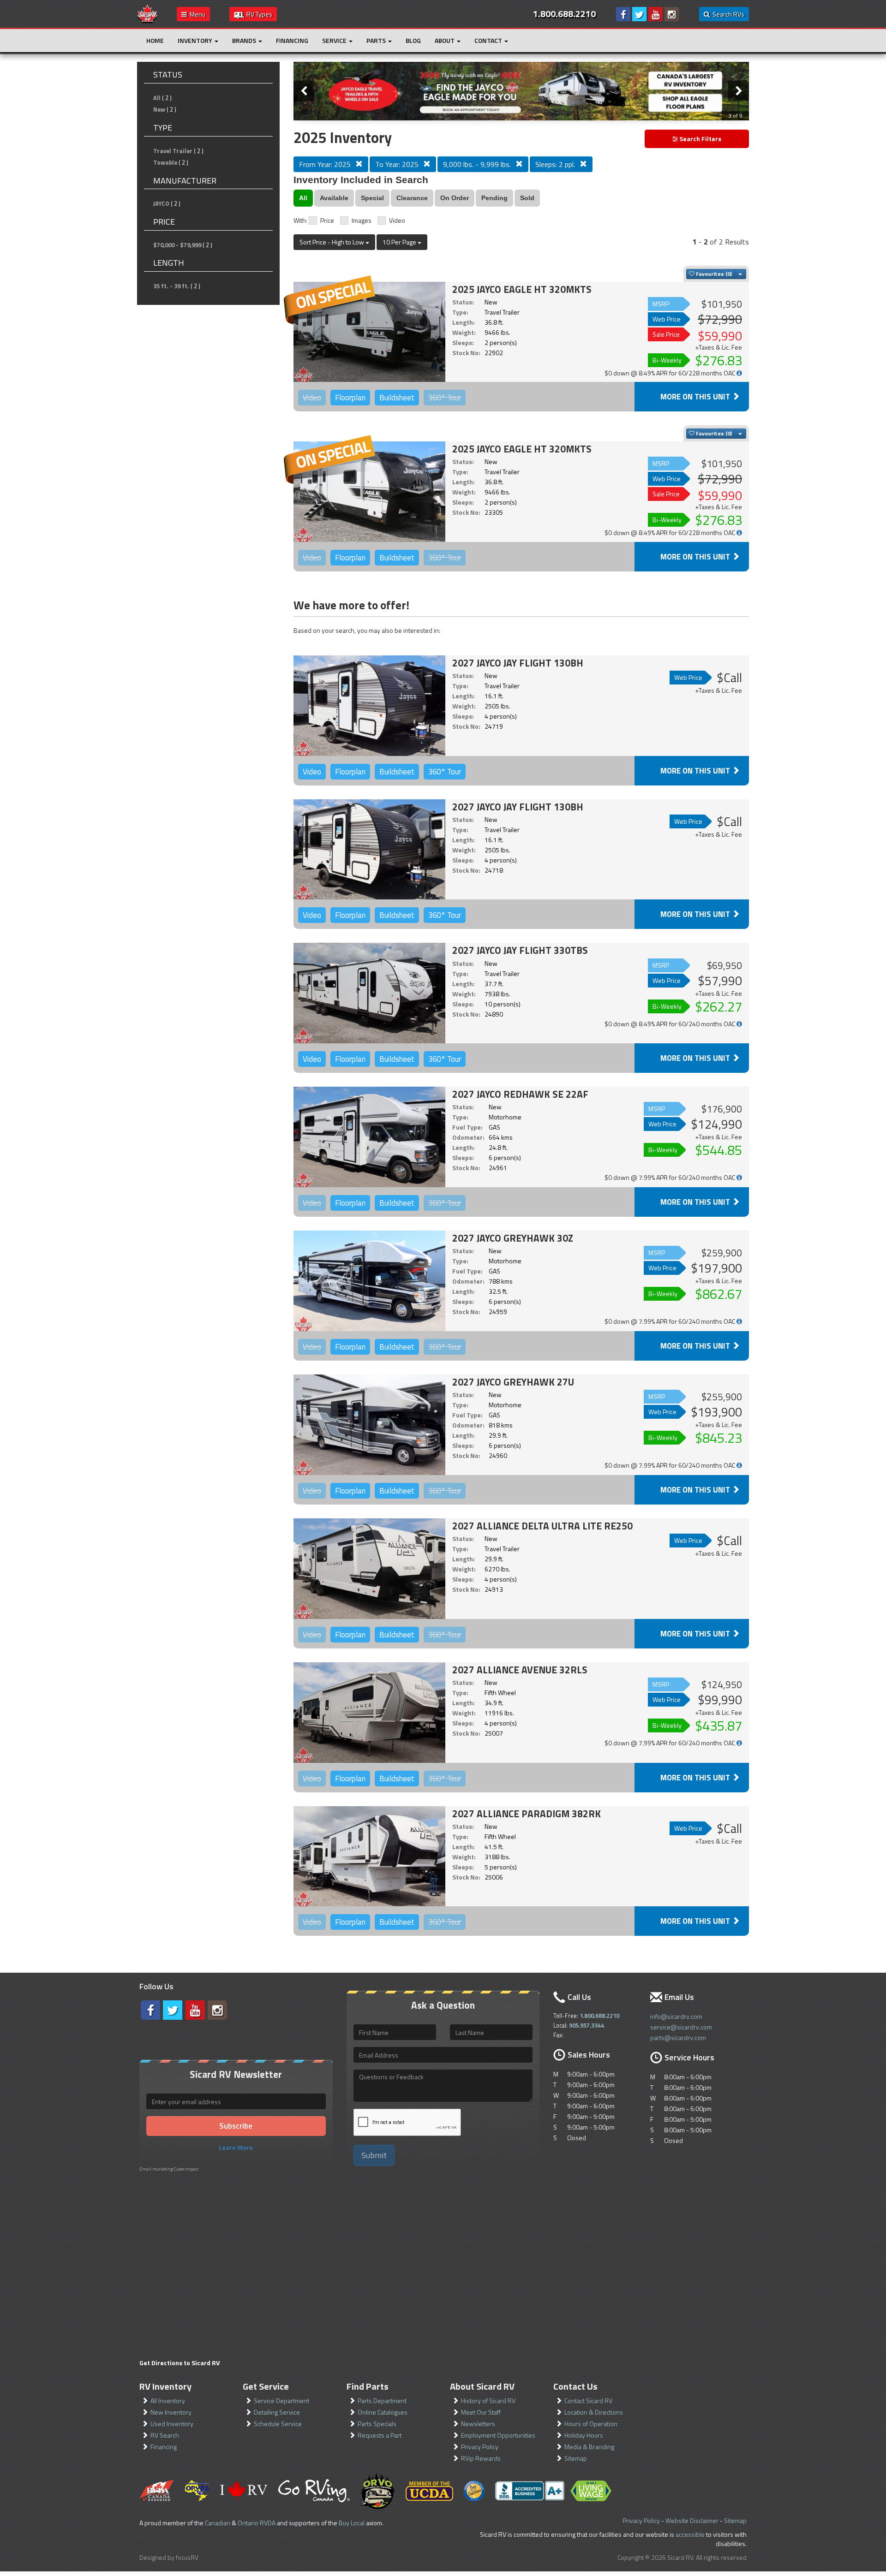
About (445, 40)
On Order (455, 198)
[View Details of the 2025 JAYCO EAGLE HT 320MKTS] (369, 332)
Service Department (281, 2400)
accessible (690, 2534)
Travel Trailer (173, 151)
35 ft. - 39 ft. (171, 286)
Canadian (218, 2523)
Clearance (412, 198)
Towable (165, 162)
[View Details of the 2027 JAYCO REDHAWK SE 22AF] (369, 1137)
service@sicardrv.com (681, 2027)
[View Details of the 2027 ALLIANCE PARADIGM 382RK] (369, 1856)
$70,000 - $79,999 (177, 245)
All (157, 98)
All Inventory (168, 2400)
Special (372, 198)
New (159, 109)
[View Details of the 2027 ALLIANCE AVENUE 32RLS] (369, 1713)
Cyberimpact (186, 2169)
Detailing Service (277, 2412)
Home (155, 40)
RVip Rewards (481, 2458)
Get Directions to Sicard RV (180, 2363)
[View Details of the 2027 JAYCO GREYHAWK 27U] (369, 1425)
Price (327, 220)
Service (335, 40)
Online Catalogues (383, 2412)
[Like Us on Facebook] (623, 14)
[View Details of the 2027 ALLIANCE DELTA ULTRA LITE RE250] (369, 1569)
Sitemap (576, 2458)
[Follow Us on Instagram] (672, 14)
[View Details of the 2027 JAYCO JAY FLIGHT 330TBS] (369, 993)
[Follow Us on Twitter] (639, 14)
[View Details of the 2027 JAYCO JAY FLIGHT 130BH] (369, 706)
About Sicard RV (482, 2386)
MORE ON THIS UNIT (696, 397)
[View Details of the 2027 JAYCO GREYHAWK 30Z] (369, 1281)
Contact (489, 40)
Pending (494, 198)
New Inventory (171, 2412)
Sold (527, 198)
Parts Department (382, 2400)
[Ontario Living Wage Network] (591, 2491)
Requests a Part (380, 2435)
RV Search (165, 2435)
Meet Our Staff (481, 2412)
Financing (292, 40)
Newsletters (478, 2424)
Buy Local (352, 2523)
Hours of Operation (591, 2424)
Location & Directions (594, 2412)
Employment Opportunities (498, 2435)
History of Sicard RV (488, 2400)
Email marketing (156, 2169)
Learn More (236, 2147)
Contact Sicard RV (588, 2400)
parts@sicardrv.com (678, 2038)
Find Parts (368, 2386)
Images (362, 220)
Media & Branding (589, 2447)
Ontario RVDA (257, 2523)
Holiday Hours (584, 2435)
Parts (377, 40)
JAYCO (161, 203)
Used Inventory (172, 2424)
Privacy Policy (480, 2447)
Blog (413, 40)
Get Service (266, 2386)
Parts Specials (377, 2424)
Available (334, 198)
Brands (245, 40)
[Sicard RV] (147, 13)
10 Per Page (400, 242)
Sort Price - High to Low (332, 242)
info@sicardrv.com (676, 2016)
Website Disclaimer (692, 2520)
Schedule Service (278, 2424)
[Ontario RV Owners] (378, 2491)
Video (397, 220)
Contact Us (575, 2386)
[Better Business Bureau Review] (530, 2491)
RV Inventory (165, 2386)
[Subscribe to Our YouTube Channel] (656, 14)
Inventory (196, 40)
